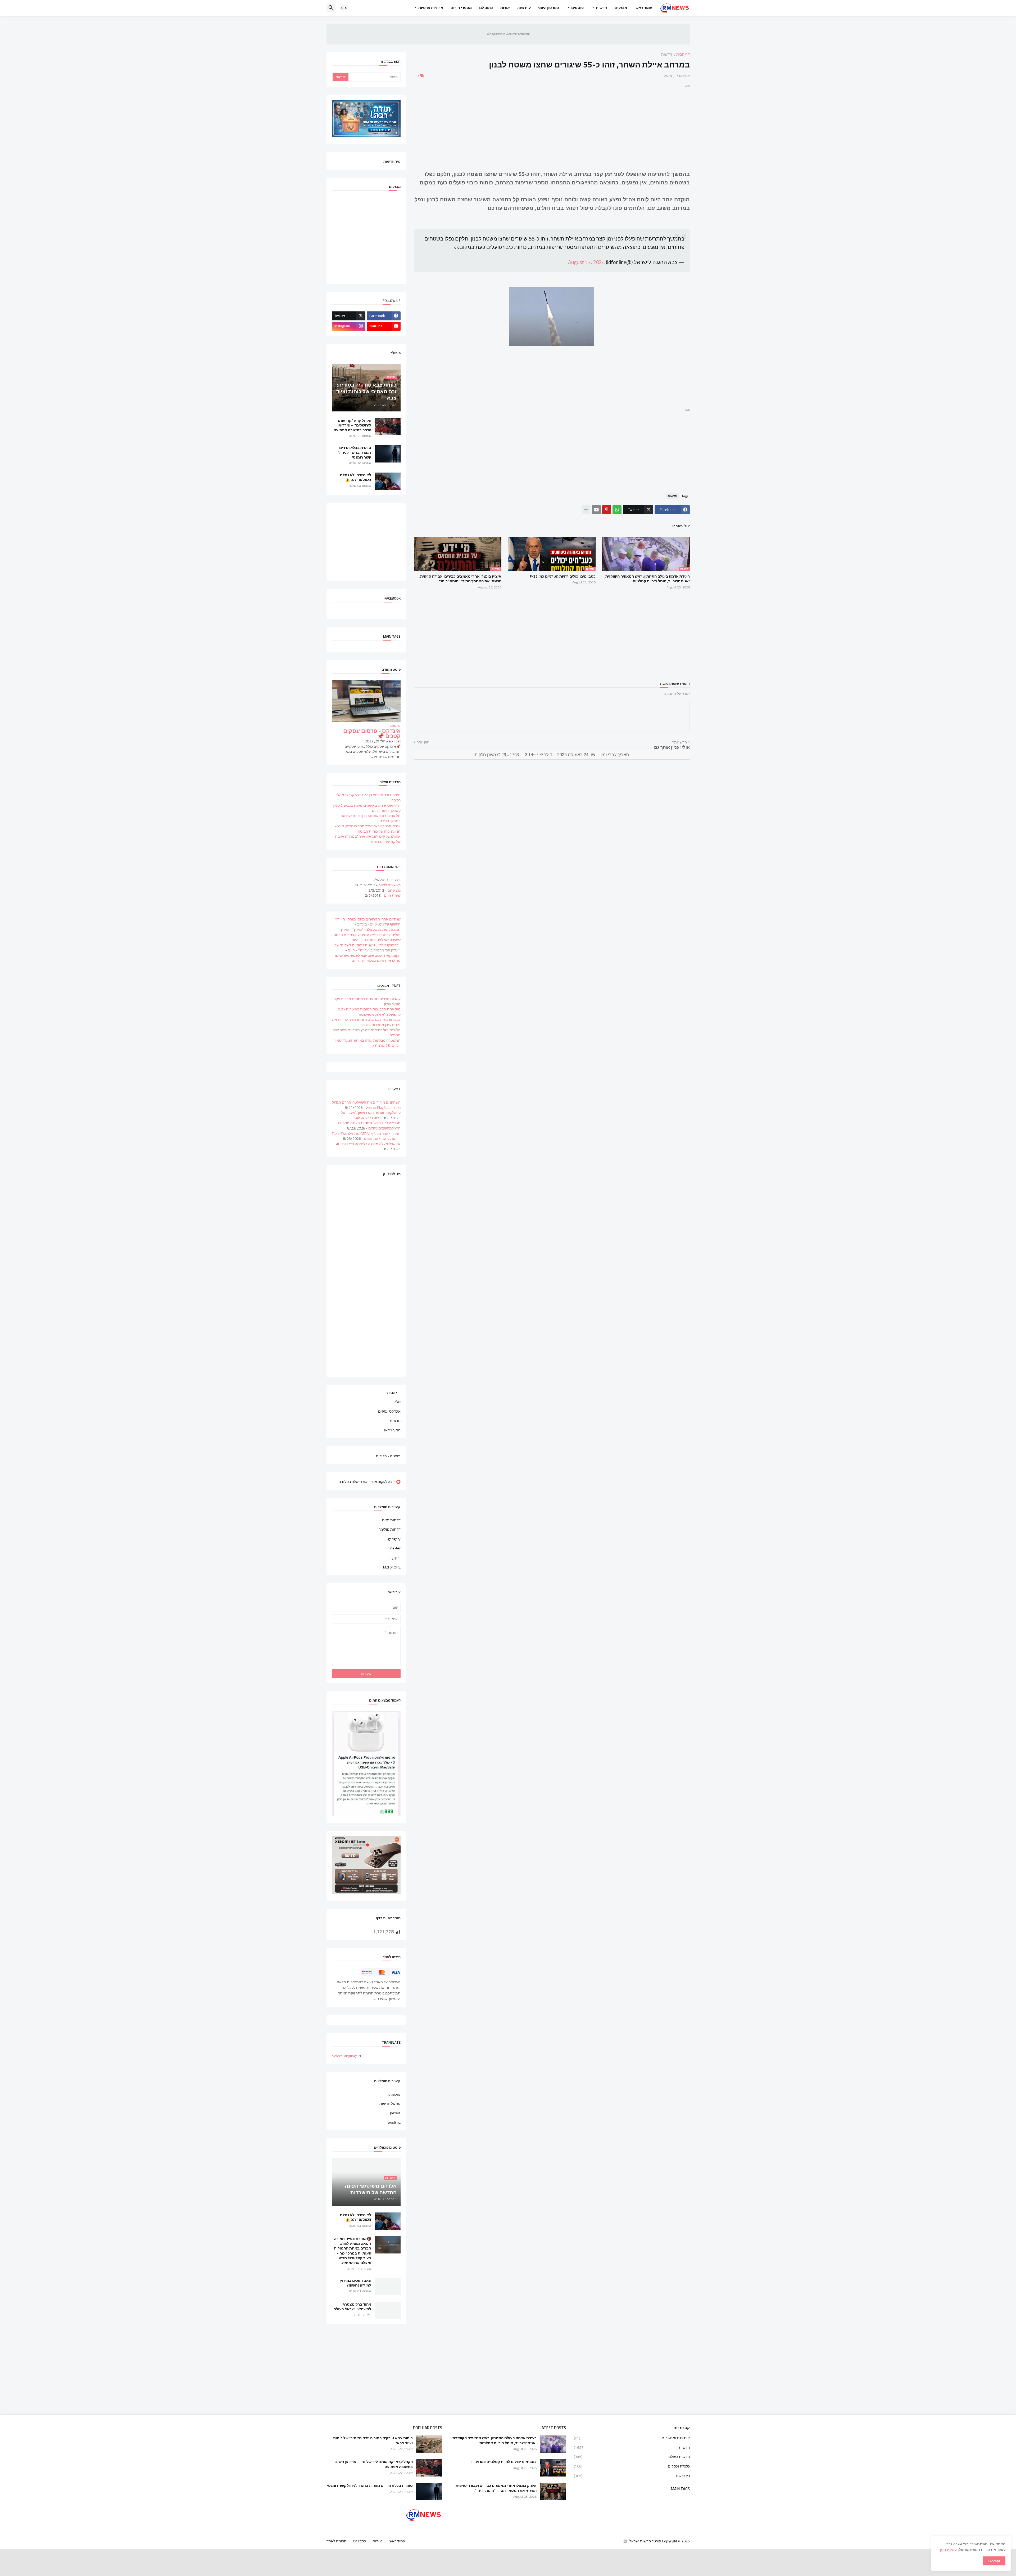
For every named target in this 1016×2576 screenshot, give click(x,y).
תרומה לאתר (337, 2541)
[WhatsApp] (617, 510)
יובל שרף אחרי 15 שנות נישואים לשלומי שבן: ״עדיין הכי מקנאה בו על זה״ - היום (367, 948)
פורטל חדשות (390, 2103)
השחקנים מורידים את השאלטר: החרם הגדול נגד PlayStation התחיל (366, 1105)
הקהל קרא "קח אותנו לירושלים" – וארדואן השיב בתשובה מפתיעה (352, 425)
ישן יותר (423, 742)
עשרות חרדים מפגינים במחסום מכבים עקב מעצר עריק (367, 1001)
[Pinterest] (607, 510)
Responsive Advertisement (508, 34)
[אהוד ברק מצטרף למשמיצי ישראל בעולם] (388, 2310)
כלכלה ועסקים (632, 2466)
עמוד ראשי (643, 8)
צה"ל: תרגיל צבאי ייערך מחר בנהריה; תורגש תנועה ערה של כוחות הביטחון (368, 829)
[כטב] (553, 2468)
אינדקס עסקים (389, 1411)
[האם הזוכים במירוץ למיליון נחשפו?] (388, 2287)
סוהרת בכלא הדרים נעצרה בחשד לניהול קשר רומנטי (355, 453)
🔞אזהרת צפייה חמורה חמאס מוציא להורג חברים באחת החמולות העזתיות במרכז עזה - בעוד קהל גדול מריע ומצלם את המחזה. (353, 2251)
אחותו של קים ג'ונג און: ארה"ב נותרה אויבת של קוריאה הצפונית (368, 839)
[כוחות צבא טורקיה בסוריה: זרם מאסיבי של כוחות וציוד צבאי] (429, 2444)
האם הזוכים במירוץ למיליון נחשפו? (356, 2283)
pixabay (394, 2095)
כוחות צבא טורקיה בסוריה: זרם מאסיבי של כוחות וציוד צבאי (373, 2440)
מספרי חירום (461, 8)
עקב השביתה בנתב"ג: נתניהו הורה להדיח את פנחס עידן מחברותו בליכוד (366, 1022)
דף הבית (683, 55)
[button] (344, 8)
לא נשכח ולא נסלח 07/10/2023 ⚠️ (356, 477)
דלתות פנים (391, 1521)
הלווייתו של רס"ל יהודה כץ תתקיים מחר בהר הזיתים (367, 1033)
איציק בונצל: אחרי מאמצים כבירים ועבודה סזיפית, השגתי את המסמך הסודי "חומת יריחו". (460, 579)
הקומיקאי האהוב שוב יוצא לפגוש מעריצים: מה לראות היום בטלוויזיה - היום (368, 958)
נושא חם (394, 890)
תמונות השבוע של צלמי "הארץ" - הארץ (371, 929)
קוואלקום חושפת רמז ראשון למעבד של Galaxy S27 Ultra (371, 1115)
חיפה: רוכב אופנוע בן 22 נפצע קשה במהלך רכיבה (368, 797)
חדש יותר (680, 742)
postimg (394, 2122)
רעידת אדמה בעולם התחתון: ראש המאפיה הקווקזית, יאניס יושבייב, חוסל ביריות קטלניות (647, 579)
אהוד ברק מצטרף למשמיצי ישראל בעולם (352, 2307)
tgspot (396, 1558)
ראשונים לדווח (389, 885)
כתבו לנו (360, 2541)
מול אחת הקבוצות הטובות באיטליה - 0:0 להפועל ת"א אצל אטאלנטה (369, 1012)
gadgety (394, 1539)
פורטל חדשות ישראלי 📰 (642, 2541)
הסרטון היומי (549, 8)
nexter (395, 1548)
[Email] (596, 510)
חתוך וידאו (392, 1430)
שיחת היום (392, 895)
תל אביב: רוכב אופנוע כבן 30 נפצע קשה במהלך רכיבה (371, 818)
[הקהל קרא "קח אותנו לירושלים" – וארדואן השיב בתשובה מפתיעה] (388, 427)
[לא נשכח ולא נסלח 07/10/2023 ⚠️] (388, 481)
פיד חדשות (392, 161)
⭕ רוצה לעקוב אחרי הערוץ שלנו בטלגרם (369, 1481)
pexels (395, 2113)
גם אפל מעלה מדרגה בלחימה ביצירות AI (368, 1144)
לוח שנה (524, 8)
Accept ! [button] (994, 2561)
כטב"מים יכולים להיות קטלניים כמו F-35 (563, 576)
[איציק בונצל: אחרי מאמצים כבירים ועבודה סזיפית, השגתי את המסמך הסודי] (553, 2492)
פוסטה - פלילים (388, 1456)
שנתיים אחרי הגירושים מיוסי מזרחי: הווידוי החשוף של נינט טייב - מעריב (368, 922)
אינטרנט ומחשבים (632, 2438)
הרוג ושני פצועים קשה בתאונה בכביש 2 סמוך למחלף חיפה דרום (366, 808)
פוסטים (577, 8)
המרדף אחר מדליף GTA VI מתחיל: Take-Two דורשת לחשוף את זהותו (366, 1136)
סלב (397, 1402)
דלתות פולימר (390, 1529)
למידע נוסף (948, 2550)
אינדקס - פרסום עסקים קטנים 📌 (372, 734)
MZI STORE (392, 1567)
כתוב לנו (486, 8)
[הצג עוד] (586, 510)
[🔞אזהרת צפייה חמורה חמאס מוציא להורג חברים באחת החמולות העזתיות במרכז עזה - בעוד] (388, 2245)
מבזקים (621, 8)
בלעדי (396, 880)
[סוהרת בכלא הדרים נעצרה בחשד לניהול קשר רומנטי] (388, 454)
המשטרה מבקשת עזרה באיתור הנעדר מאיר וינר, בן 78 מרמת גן (367, 1043)
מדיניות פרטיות (431, 8)
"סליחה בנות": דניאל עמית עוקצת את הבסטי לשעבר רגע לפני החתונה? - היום (367, 937)
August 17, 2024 (586, 262)
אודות (505, 8)
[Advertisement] (552, 126)
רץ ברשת (632, 2475)
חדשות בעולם (632, 2457)
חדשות (602, 8)
